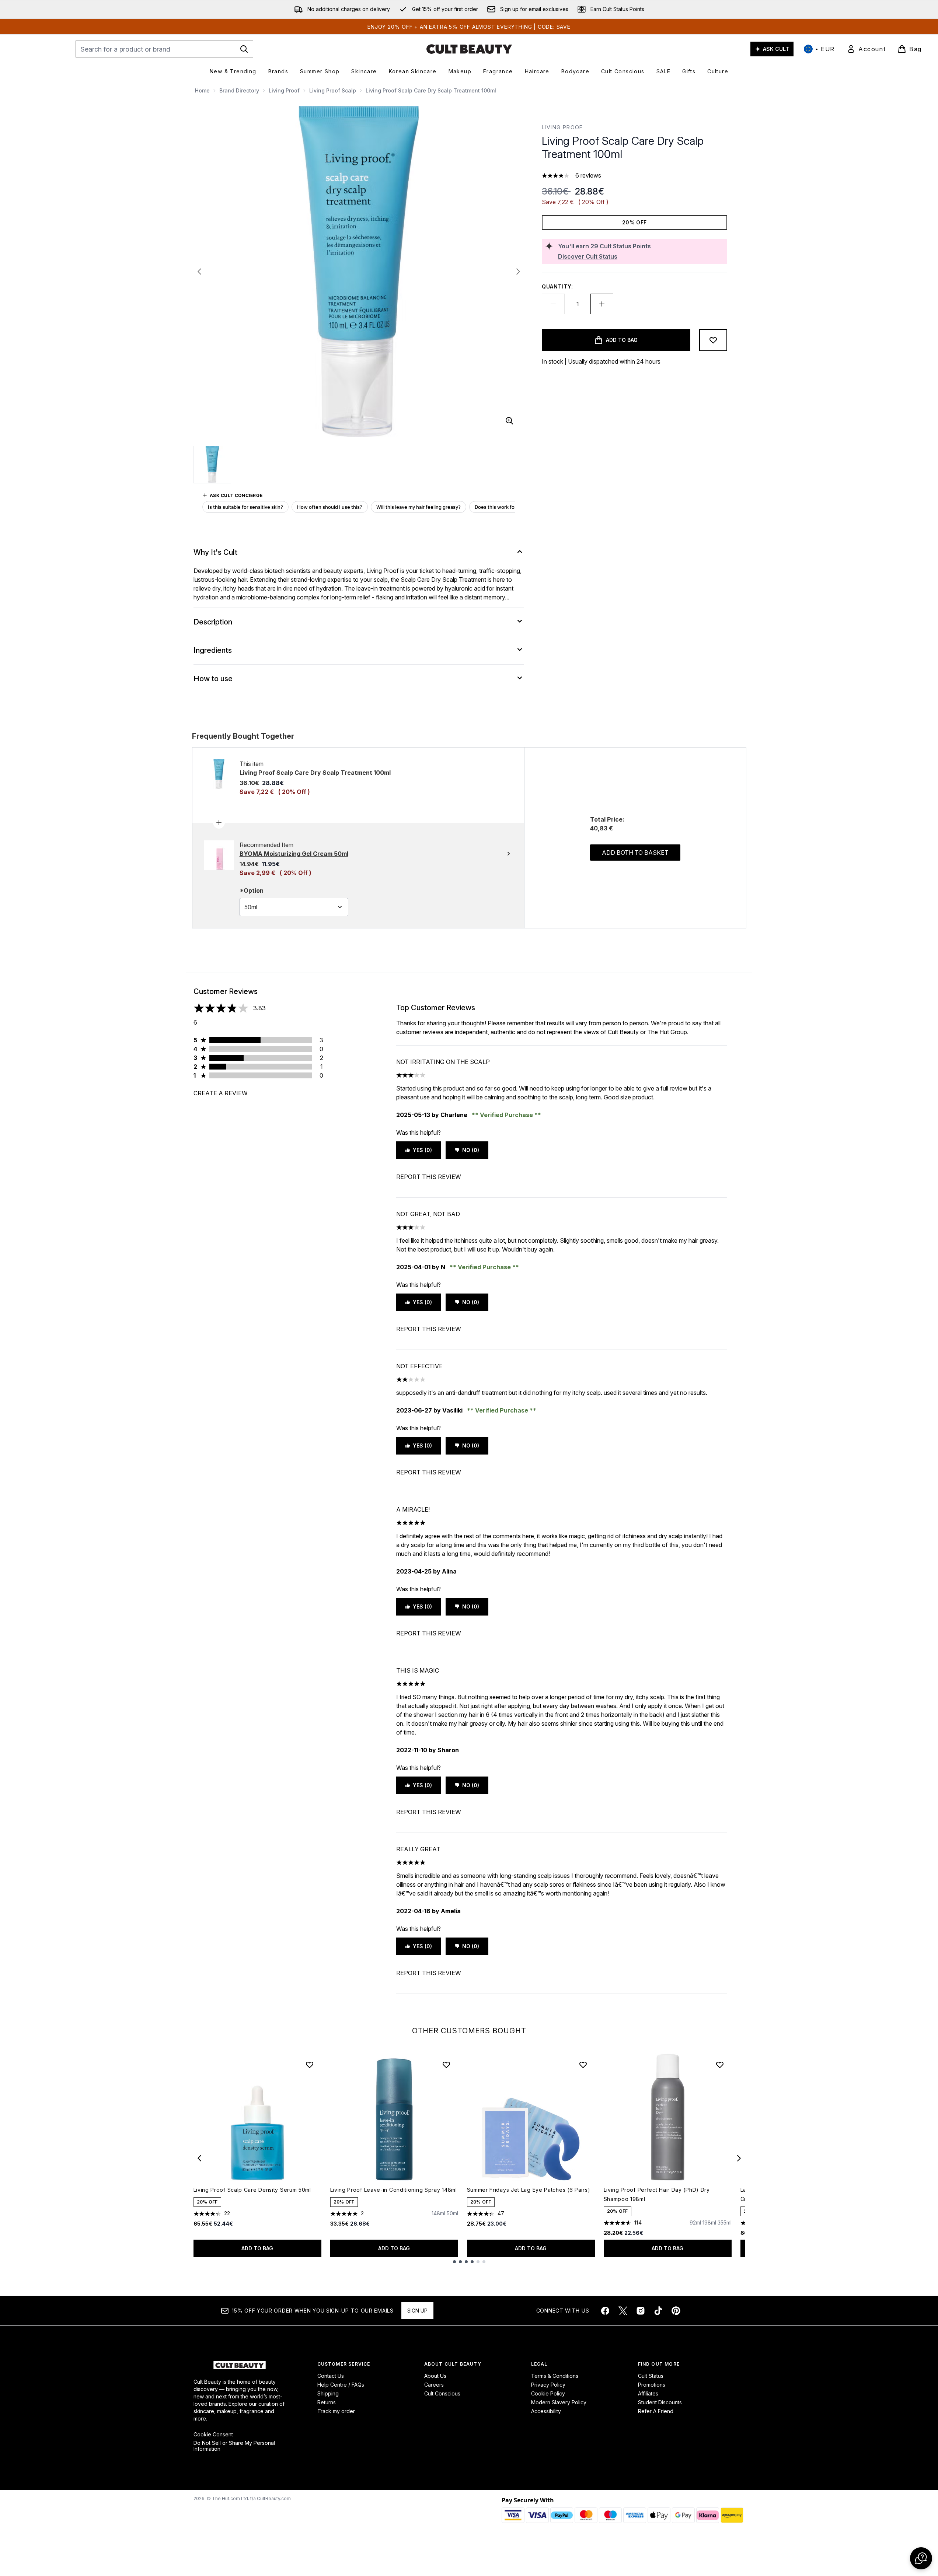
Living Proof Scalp (333, 90)
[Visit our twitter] (623, 2311)
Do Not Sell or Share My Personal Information (234, 2446)
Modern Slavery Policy (559, 2402)
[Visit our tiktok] (658, 2311)
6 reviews (588, 175)
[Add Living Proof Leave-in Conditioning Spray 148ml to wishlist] (446, 2065)
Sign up (417, 2311)
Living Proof (284, 90)
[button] (921, 2558)
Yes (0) (422, 1150)
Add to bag (257, 2248)
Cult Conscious (442, 2393)
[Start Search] (244, 49)
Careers (434, 2385)
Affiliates (648, 2393)
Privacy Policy (548, 2385)
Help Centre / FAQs (341, 2385)
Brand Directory (239, 90)
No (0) (471, 1150)
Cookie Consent (213, 2435)
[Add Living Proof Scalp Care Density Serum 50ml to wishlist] (310, 2065)
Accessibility (546, 2411)
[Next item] (739, 2158)
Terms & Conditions (555, 2376)
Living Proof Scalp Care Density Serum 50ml (252, 2190)
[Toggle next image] (518, 272)
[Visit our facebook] (605, 2311)
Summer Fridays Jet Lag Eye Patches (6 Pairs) (529, 2190)
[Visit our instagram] (641, 2311)
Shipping (328, 2393)
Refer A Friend (656, 2411)
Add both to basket (635, 853)
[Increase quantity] (602, 304)
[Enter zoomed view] (509, 421)
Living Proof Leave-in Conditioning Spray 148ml (394, 2190)
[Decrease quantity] (553, 304)
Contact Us (331, 2376)
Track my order (336, 2411)
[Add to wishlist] (713, 340)
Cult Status (651, 2376)
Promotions (652, 2385)
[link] (866, 49)
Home (202, 90)
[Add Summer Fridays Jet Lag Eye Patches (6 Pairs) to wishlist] (583, 2065)
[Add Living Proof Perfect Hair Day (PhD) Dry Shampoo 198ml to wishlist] (720, 2065)
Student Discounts (660, 2402)
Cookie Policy (548, 2393)
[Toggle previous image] (199, 272)
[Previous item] (199, 2158)
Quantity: (557, 286)
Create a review (221, 1093)
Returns (327, 2402)
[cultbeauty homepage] (469, 49)
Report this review (429, 1177)
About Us (435, 2376)
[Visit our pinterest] (676, 2311)
